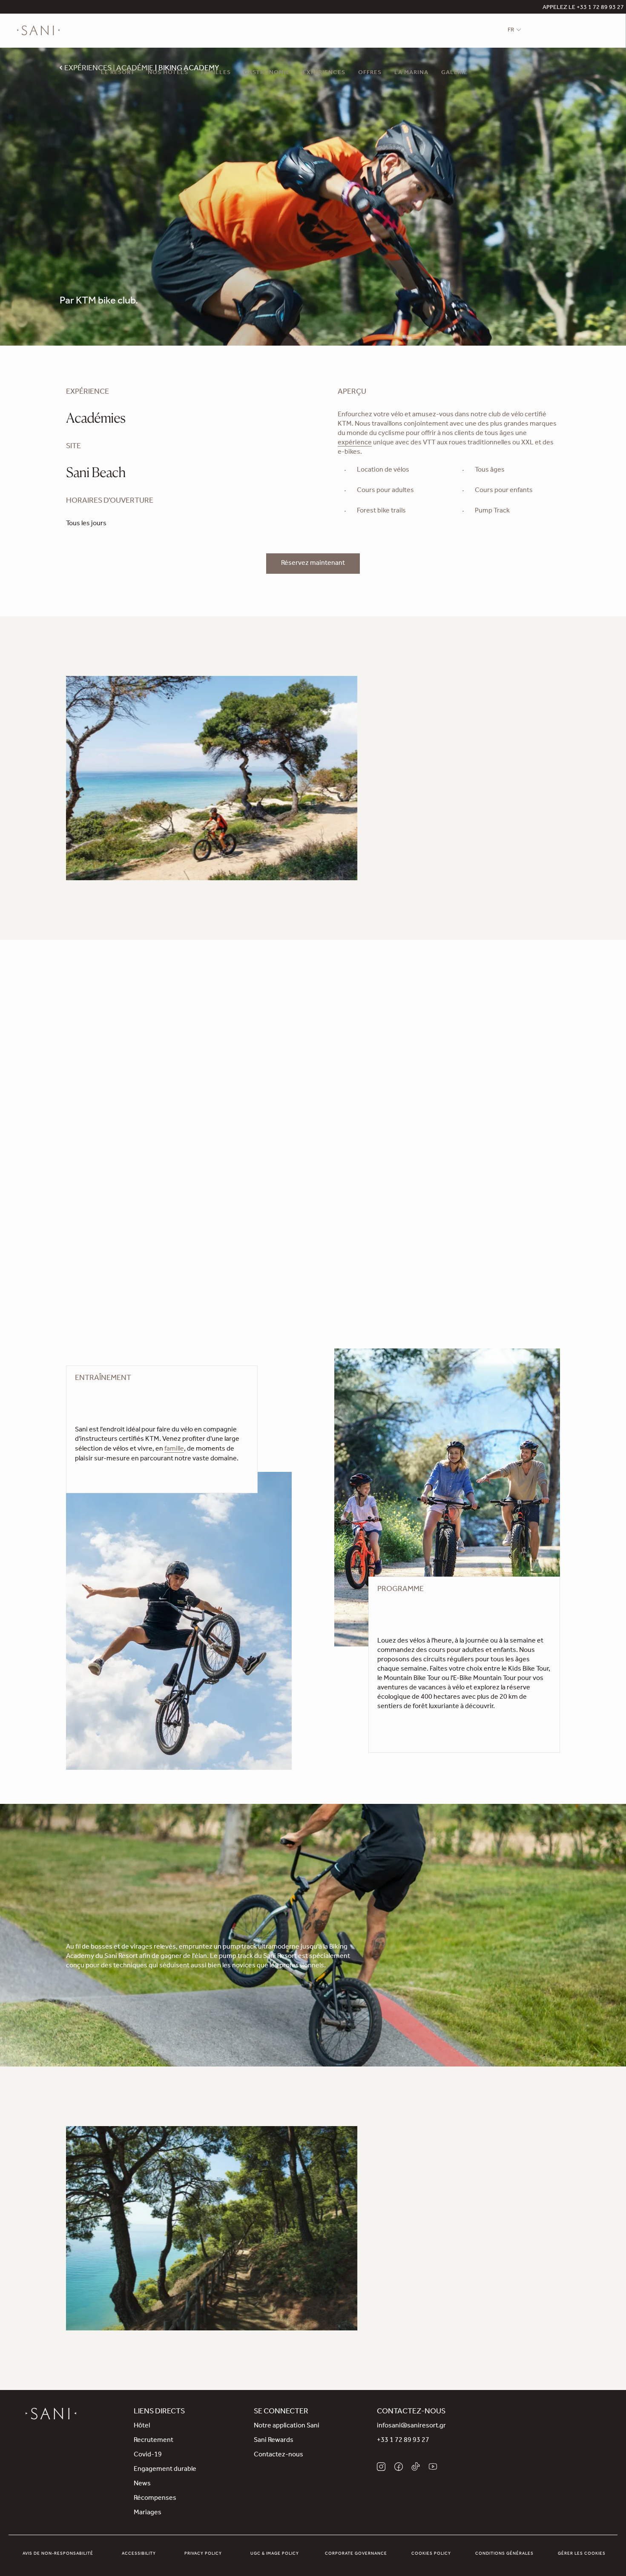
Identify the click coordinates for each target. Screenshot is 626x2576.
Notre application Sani (287, 2426)
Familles (216, 73)
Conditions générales (504, 2554)
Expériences (324, 73)
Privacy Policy (203, 2554)
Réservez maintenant (313, 564)
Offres (370, 73)
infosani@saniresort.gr (411, 2426)
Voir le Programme (405, 1723)
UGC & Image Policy (275, 2554)
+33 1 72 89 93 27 (403, 2441)
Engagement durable (165, 2470)
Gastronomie (267, 73)
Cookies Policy (431, 2554)
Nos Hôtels (168, 73)
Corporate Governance (356, 2554)
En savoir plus (408, 2315)
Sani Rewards (274, 2441)
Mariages (148, 2513)
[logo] (38, 31)
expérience (355, 443)
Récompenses (155, 2499)
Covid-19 (148, 2455)
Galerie (454, 73)
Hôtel (142, 2426)
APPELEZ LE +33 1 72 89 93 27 (583, 8)
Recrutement (154, 2441)
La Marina (411, 73)
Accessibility (139, 2554)
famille (174, 1449)
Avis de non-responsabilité (58, 2554)
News (142, 2484)
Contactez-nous (279, 2455)
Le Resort (118, 73)
